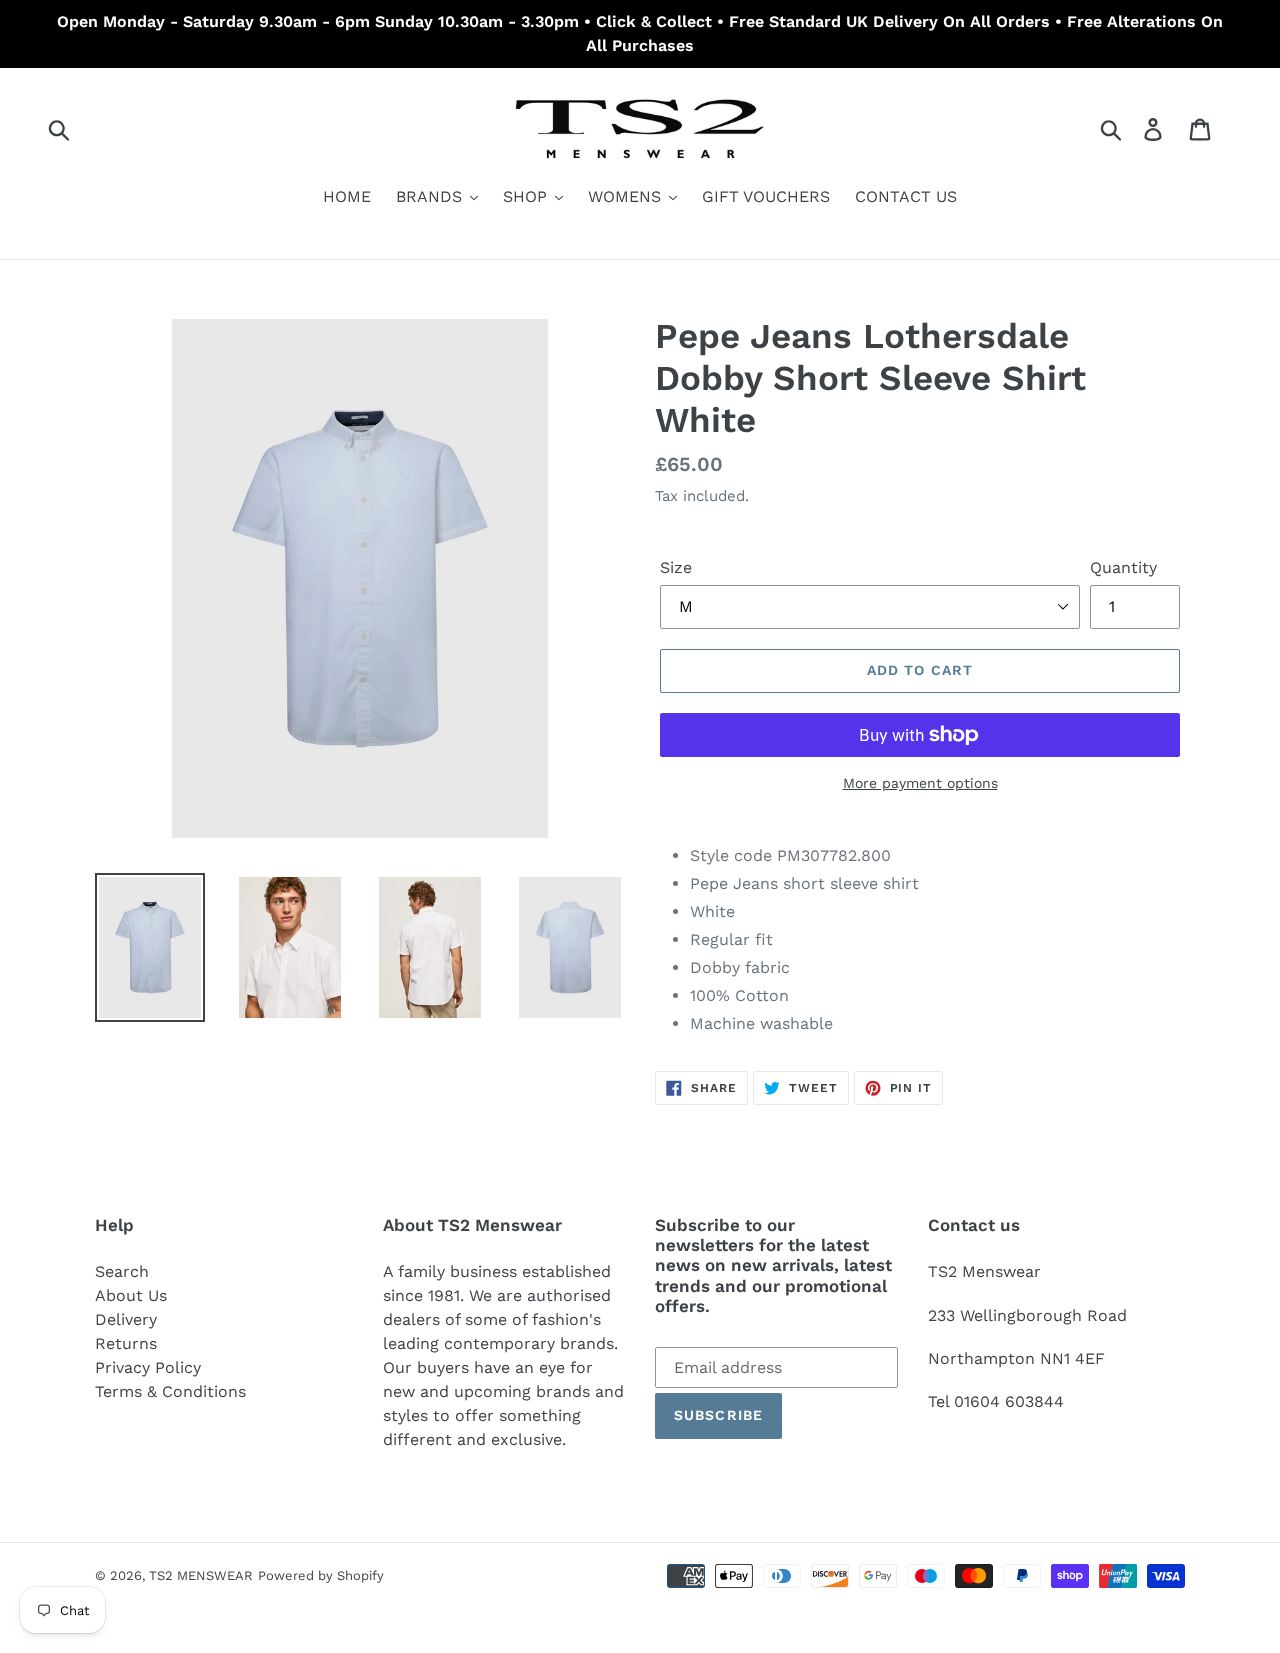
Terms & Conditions (170, 1391)
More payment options (920, 783)
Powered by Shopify (321, 1575)
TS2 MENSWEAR (201, 1575)
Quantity (1123, 567)
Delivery (126, 1319)
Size (676, 567)
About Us (131, 1295)
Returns (126, 1343)
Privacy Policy (148, 1367)
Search (122, 1271)
